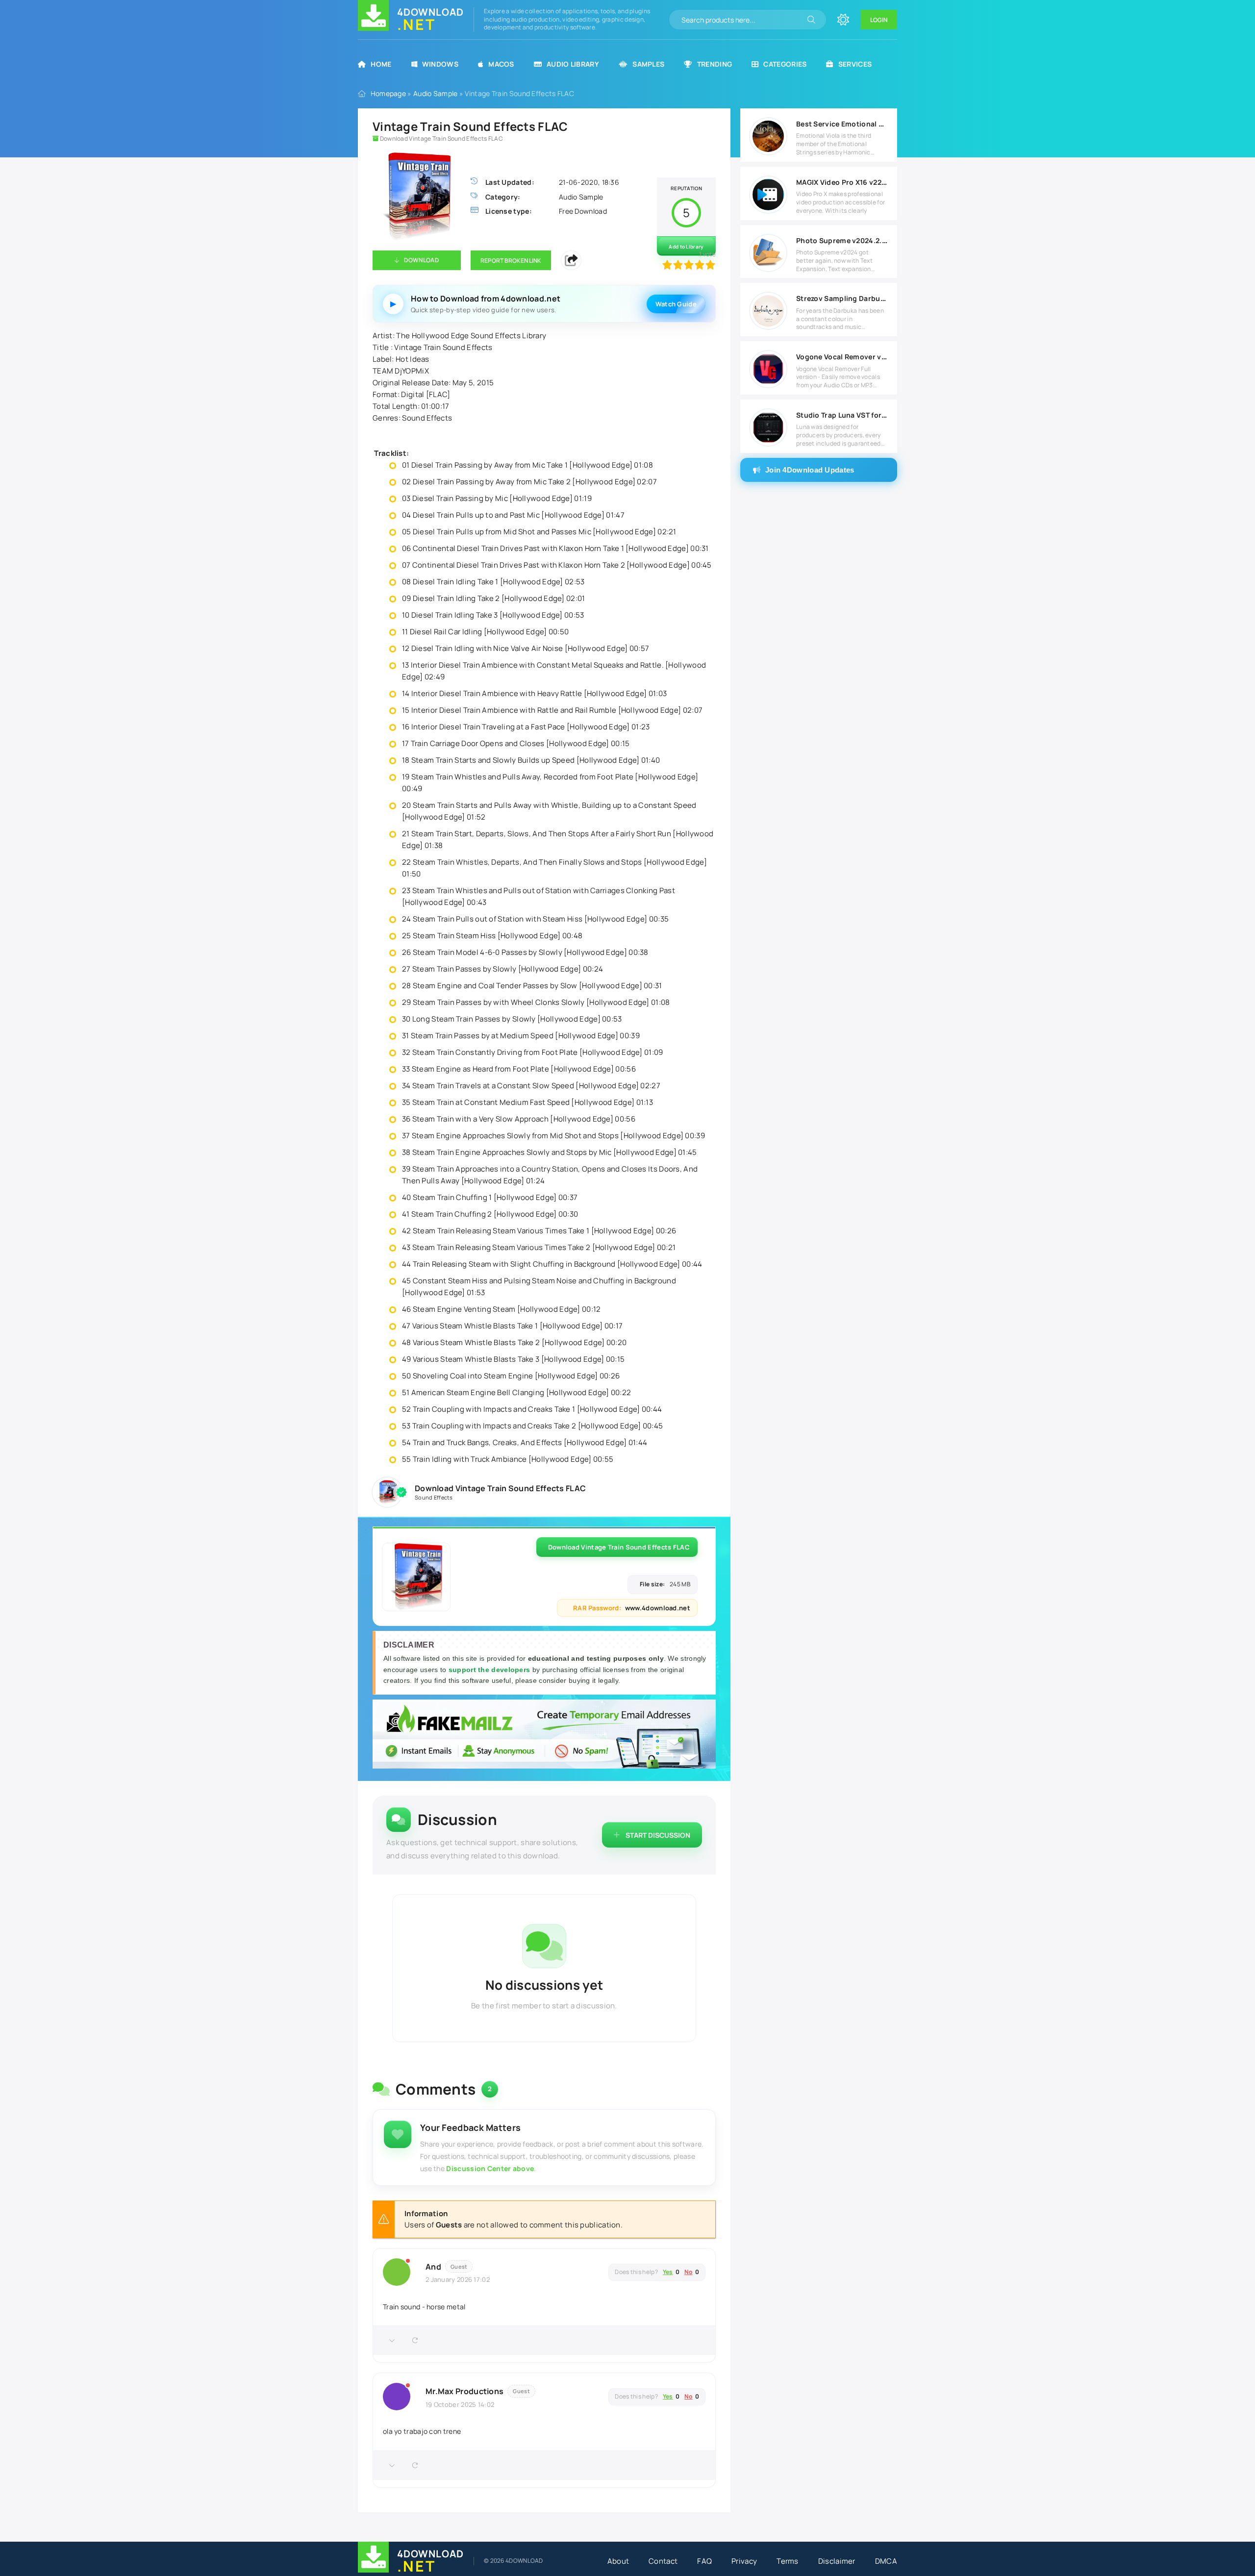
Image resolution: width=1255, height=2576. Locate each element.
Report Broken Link (511, 261)
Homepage (388, 93)
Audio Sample (436, 93)
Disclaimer (837, 2561)
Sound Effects (434, 1497)
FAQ (704, 2561)
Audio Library (573, 64)
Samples (648, 64)
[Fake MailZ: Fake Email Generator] (544, 1736)
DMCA (886, 2561)
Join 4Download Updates (810, 470)
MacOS (501, 64)
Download (421, 260)
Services (855, 64)
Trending (715, 64)
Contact (663, 2561)
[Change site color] (843, 20)
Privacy (744, 2561)
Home (381, 64)
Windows (440, 64)
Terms (788, 2561)
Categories (785, 64)
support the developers (490, 1670)
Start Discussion (658, 1835)
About (618, 2561)
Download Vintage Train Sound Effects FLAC (619, 1547)
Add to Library (686, 247)
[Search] (811, 20)
